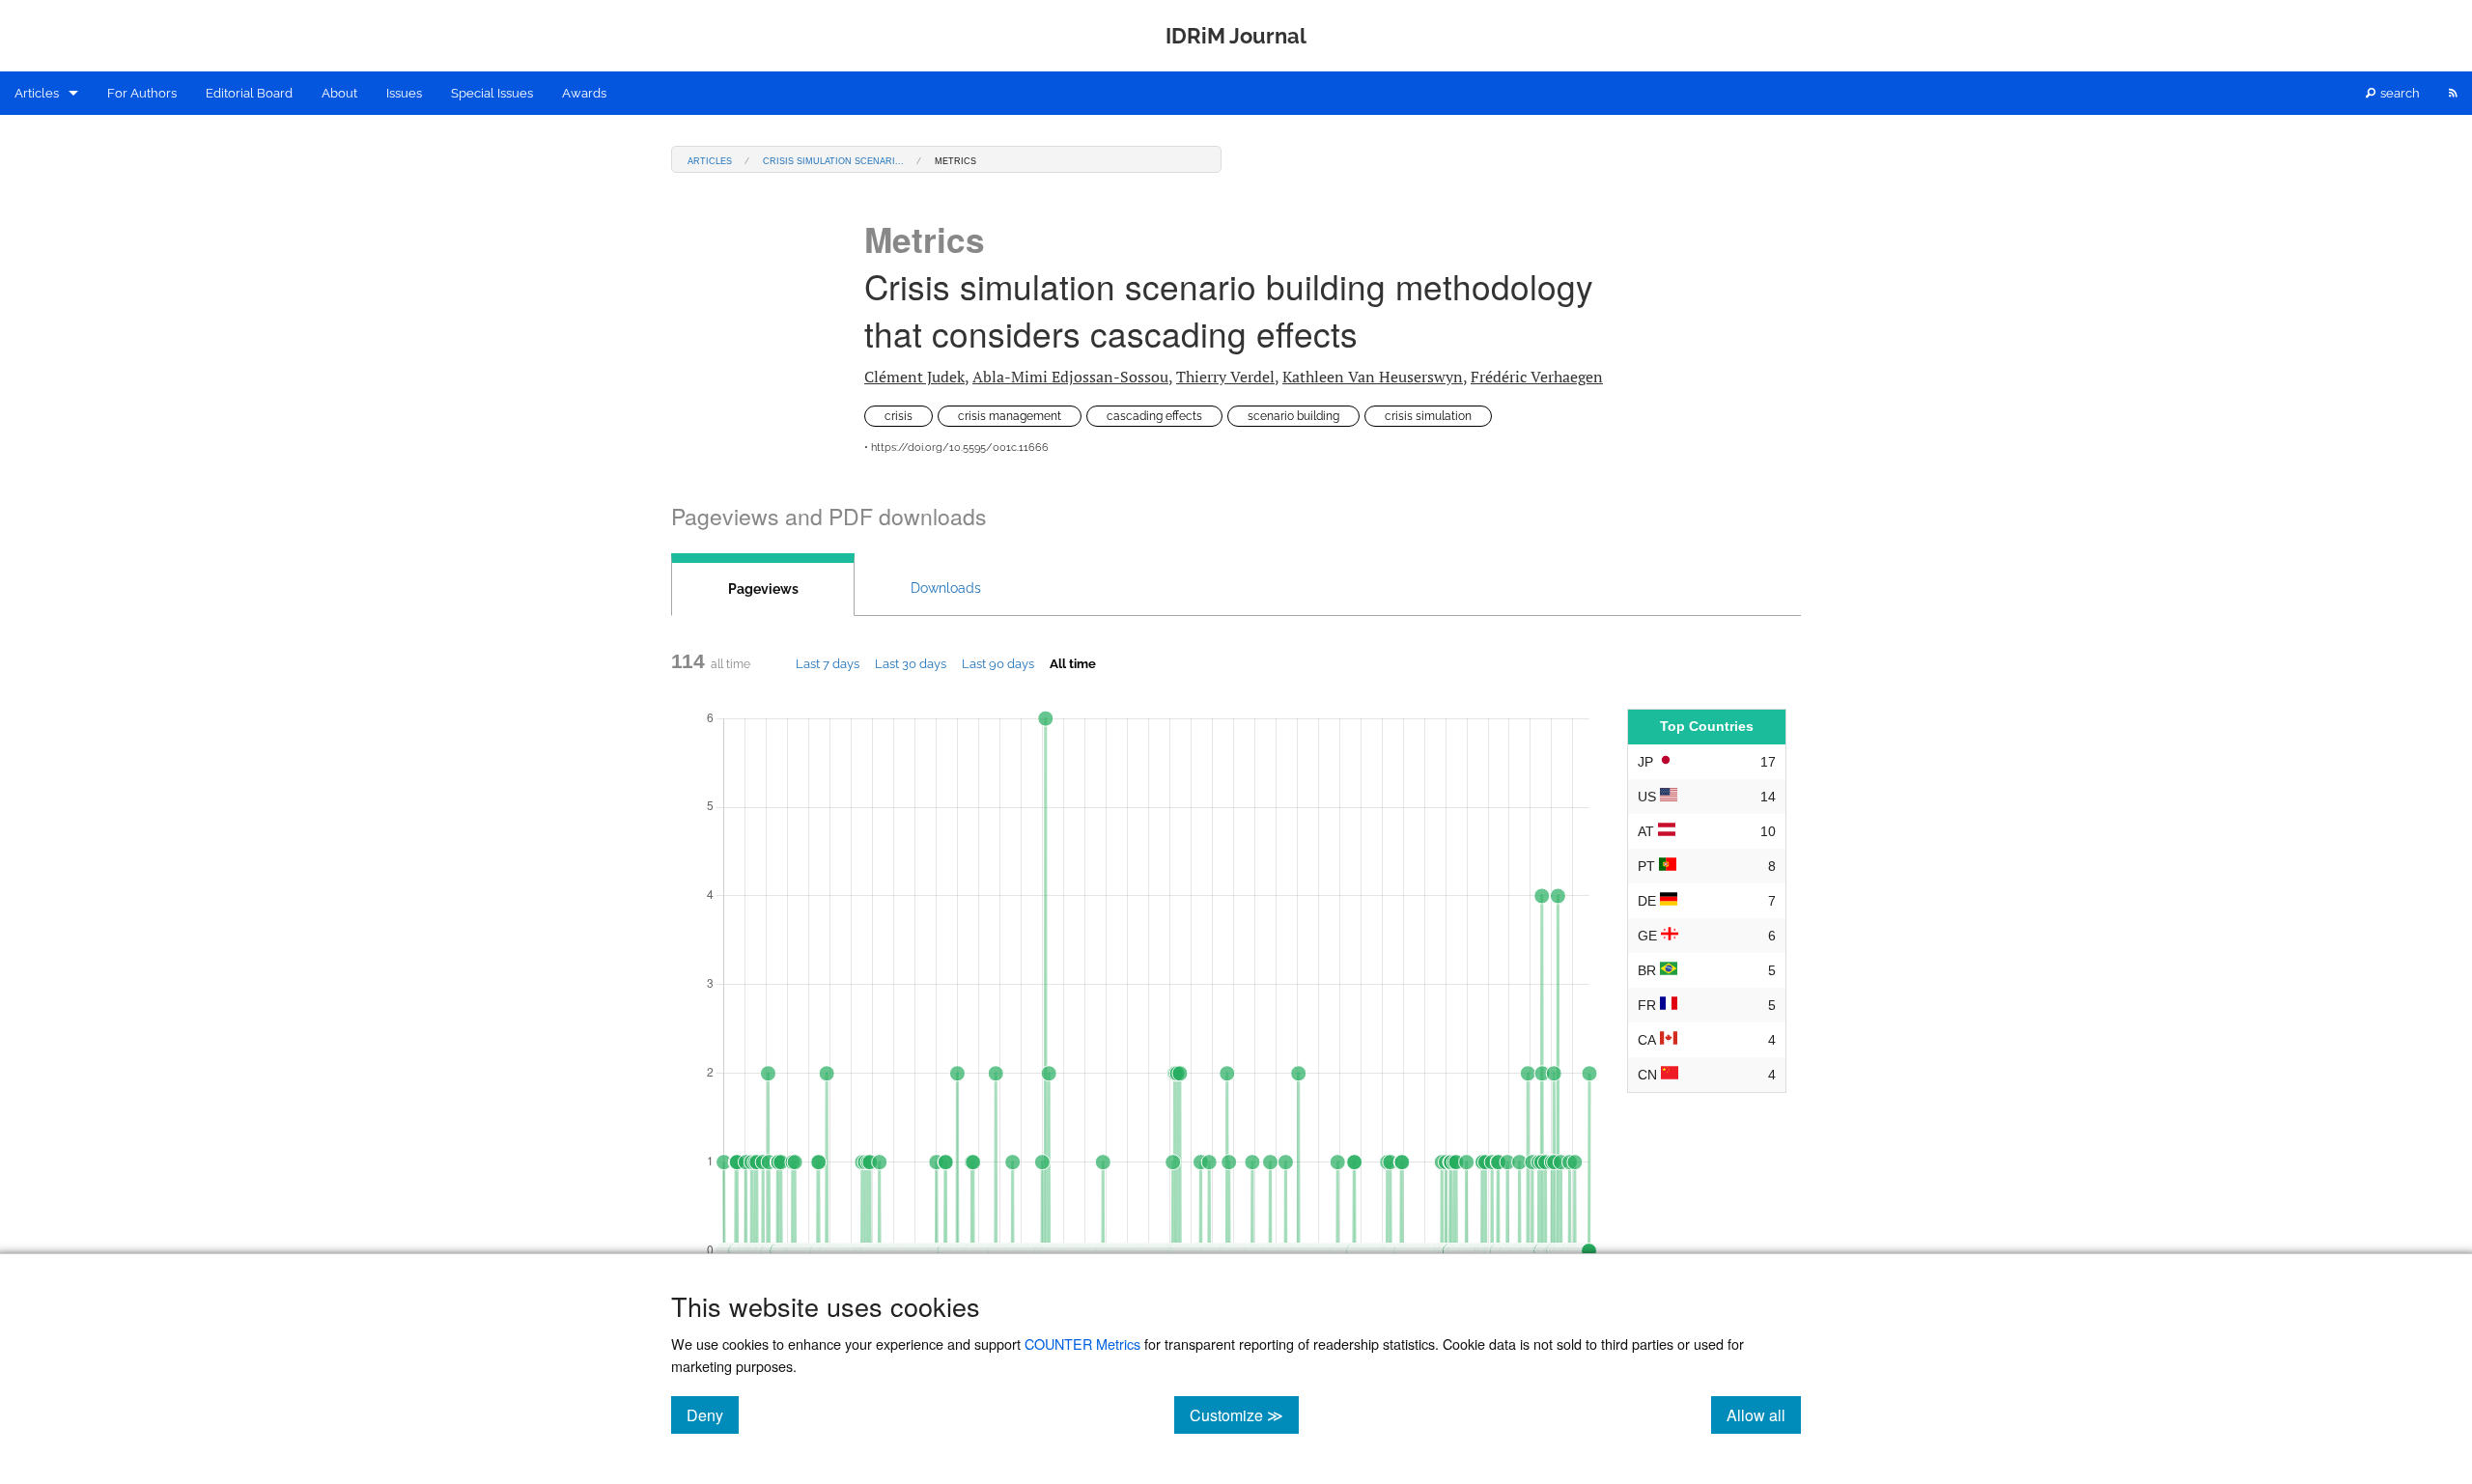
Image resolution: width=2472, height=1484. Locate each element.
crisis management (1010, 416)
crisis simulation (1428, 416)
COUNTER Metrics (1082, 1344)
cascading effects (1154, 416)
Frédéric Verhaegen (1537, 377)
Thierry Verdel (1225, 377)
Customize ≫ (1244, 1414)
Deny (713, 1414)
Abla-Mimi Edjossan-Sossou (1070, 377)
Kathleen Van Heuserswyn (1373, 377)
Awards (584, 93)
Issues (404, 93)
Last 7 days (828, 663)
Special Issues (492, 93)
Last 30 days (911, 663)
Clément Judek (914, 377)
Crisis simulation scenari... (833, 160)
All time (1073, 663)
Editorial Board (249, 93)
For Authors (142, 93)
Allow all (1764, 1414)
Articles (37, 93)
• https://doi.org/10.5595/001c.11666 (956, 448)
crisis (899, 416)
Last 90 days (998, 663)
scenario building (1293, 416)
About (339, 93)
